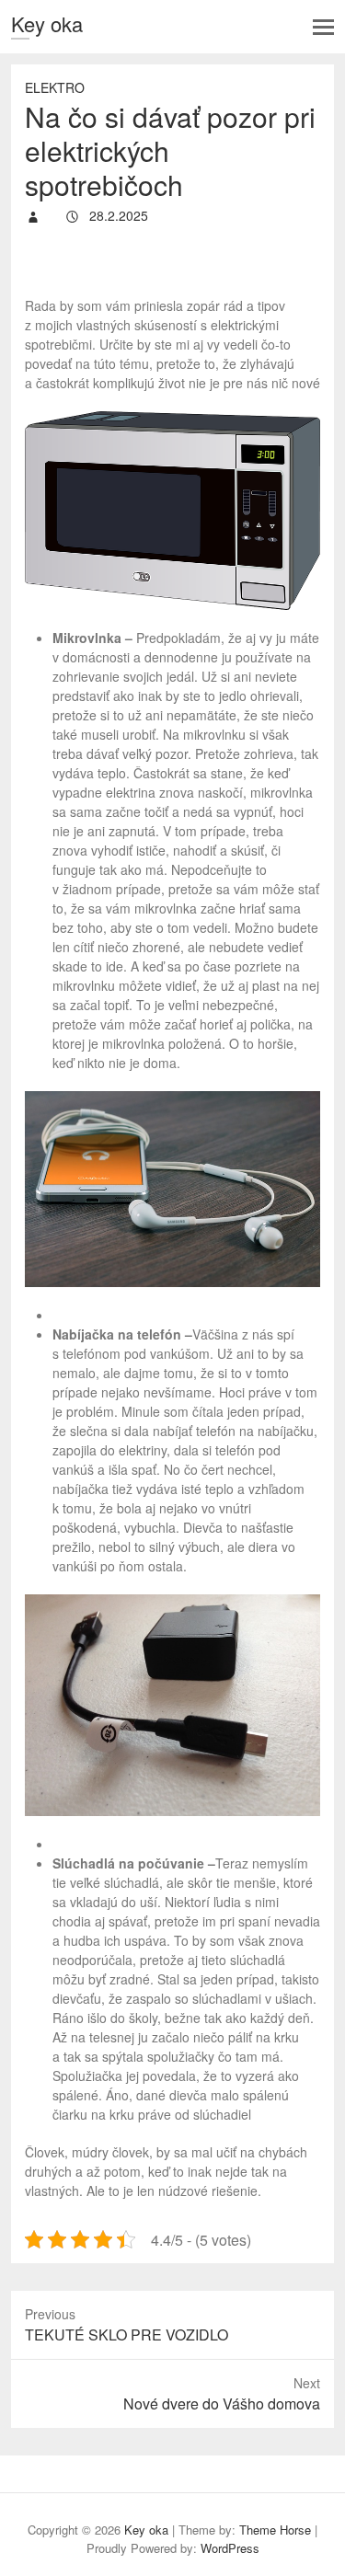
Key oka (47, 23)
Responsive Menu (323, 27)
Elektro (55, 87)
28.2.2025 (117, 215)
